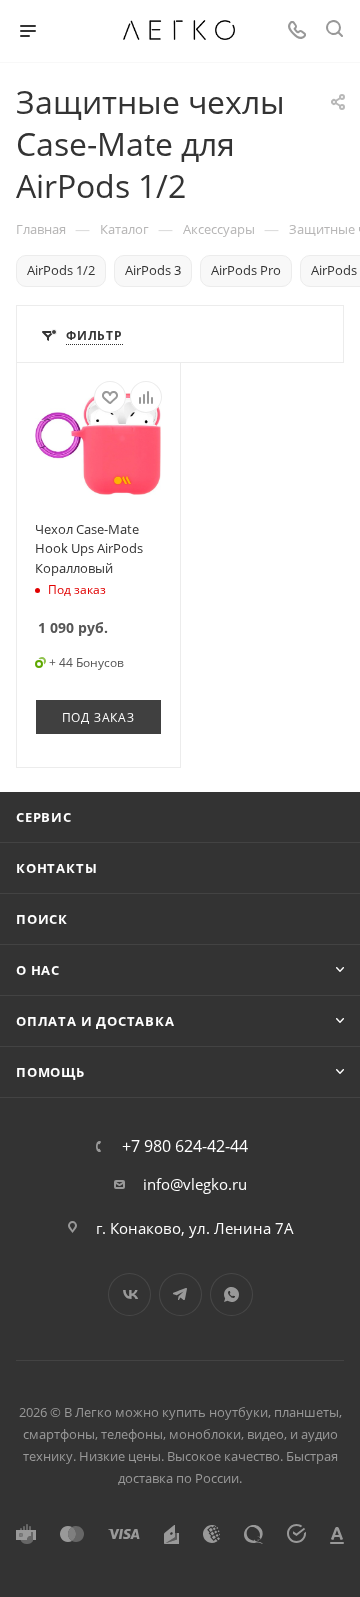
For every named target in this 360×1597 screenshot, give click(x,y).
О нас (38, 970)
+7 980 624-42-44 (185, 1146)
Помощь (50, 1072)
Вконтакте (129, 1294)
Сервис (44, 817)
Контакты (56, 868)
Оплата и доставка (95, 1021)
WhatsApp (231, 1294)
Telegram (180, 1294)
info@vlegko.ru (195, 1184)
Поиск (42, 919)
